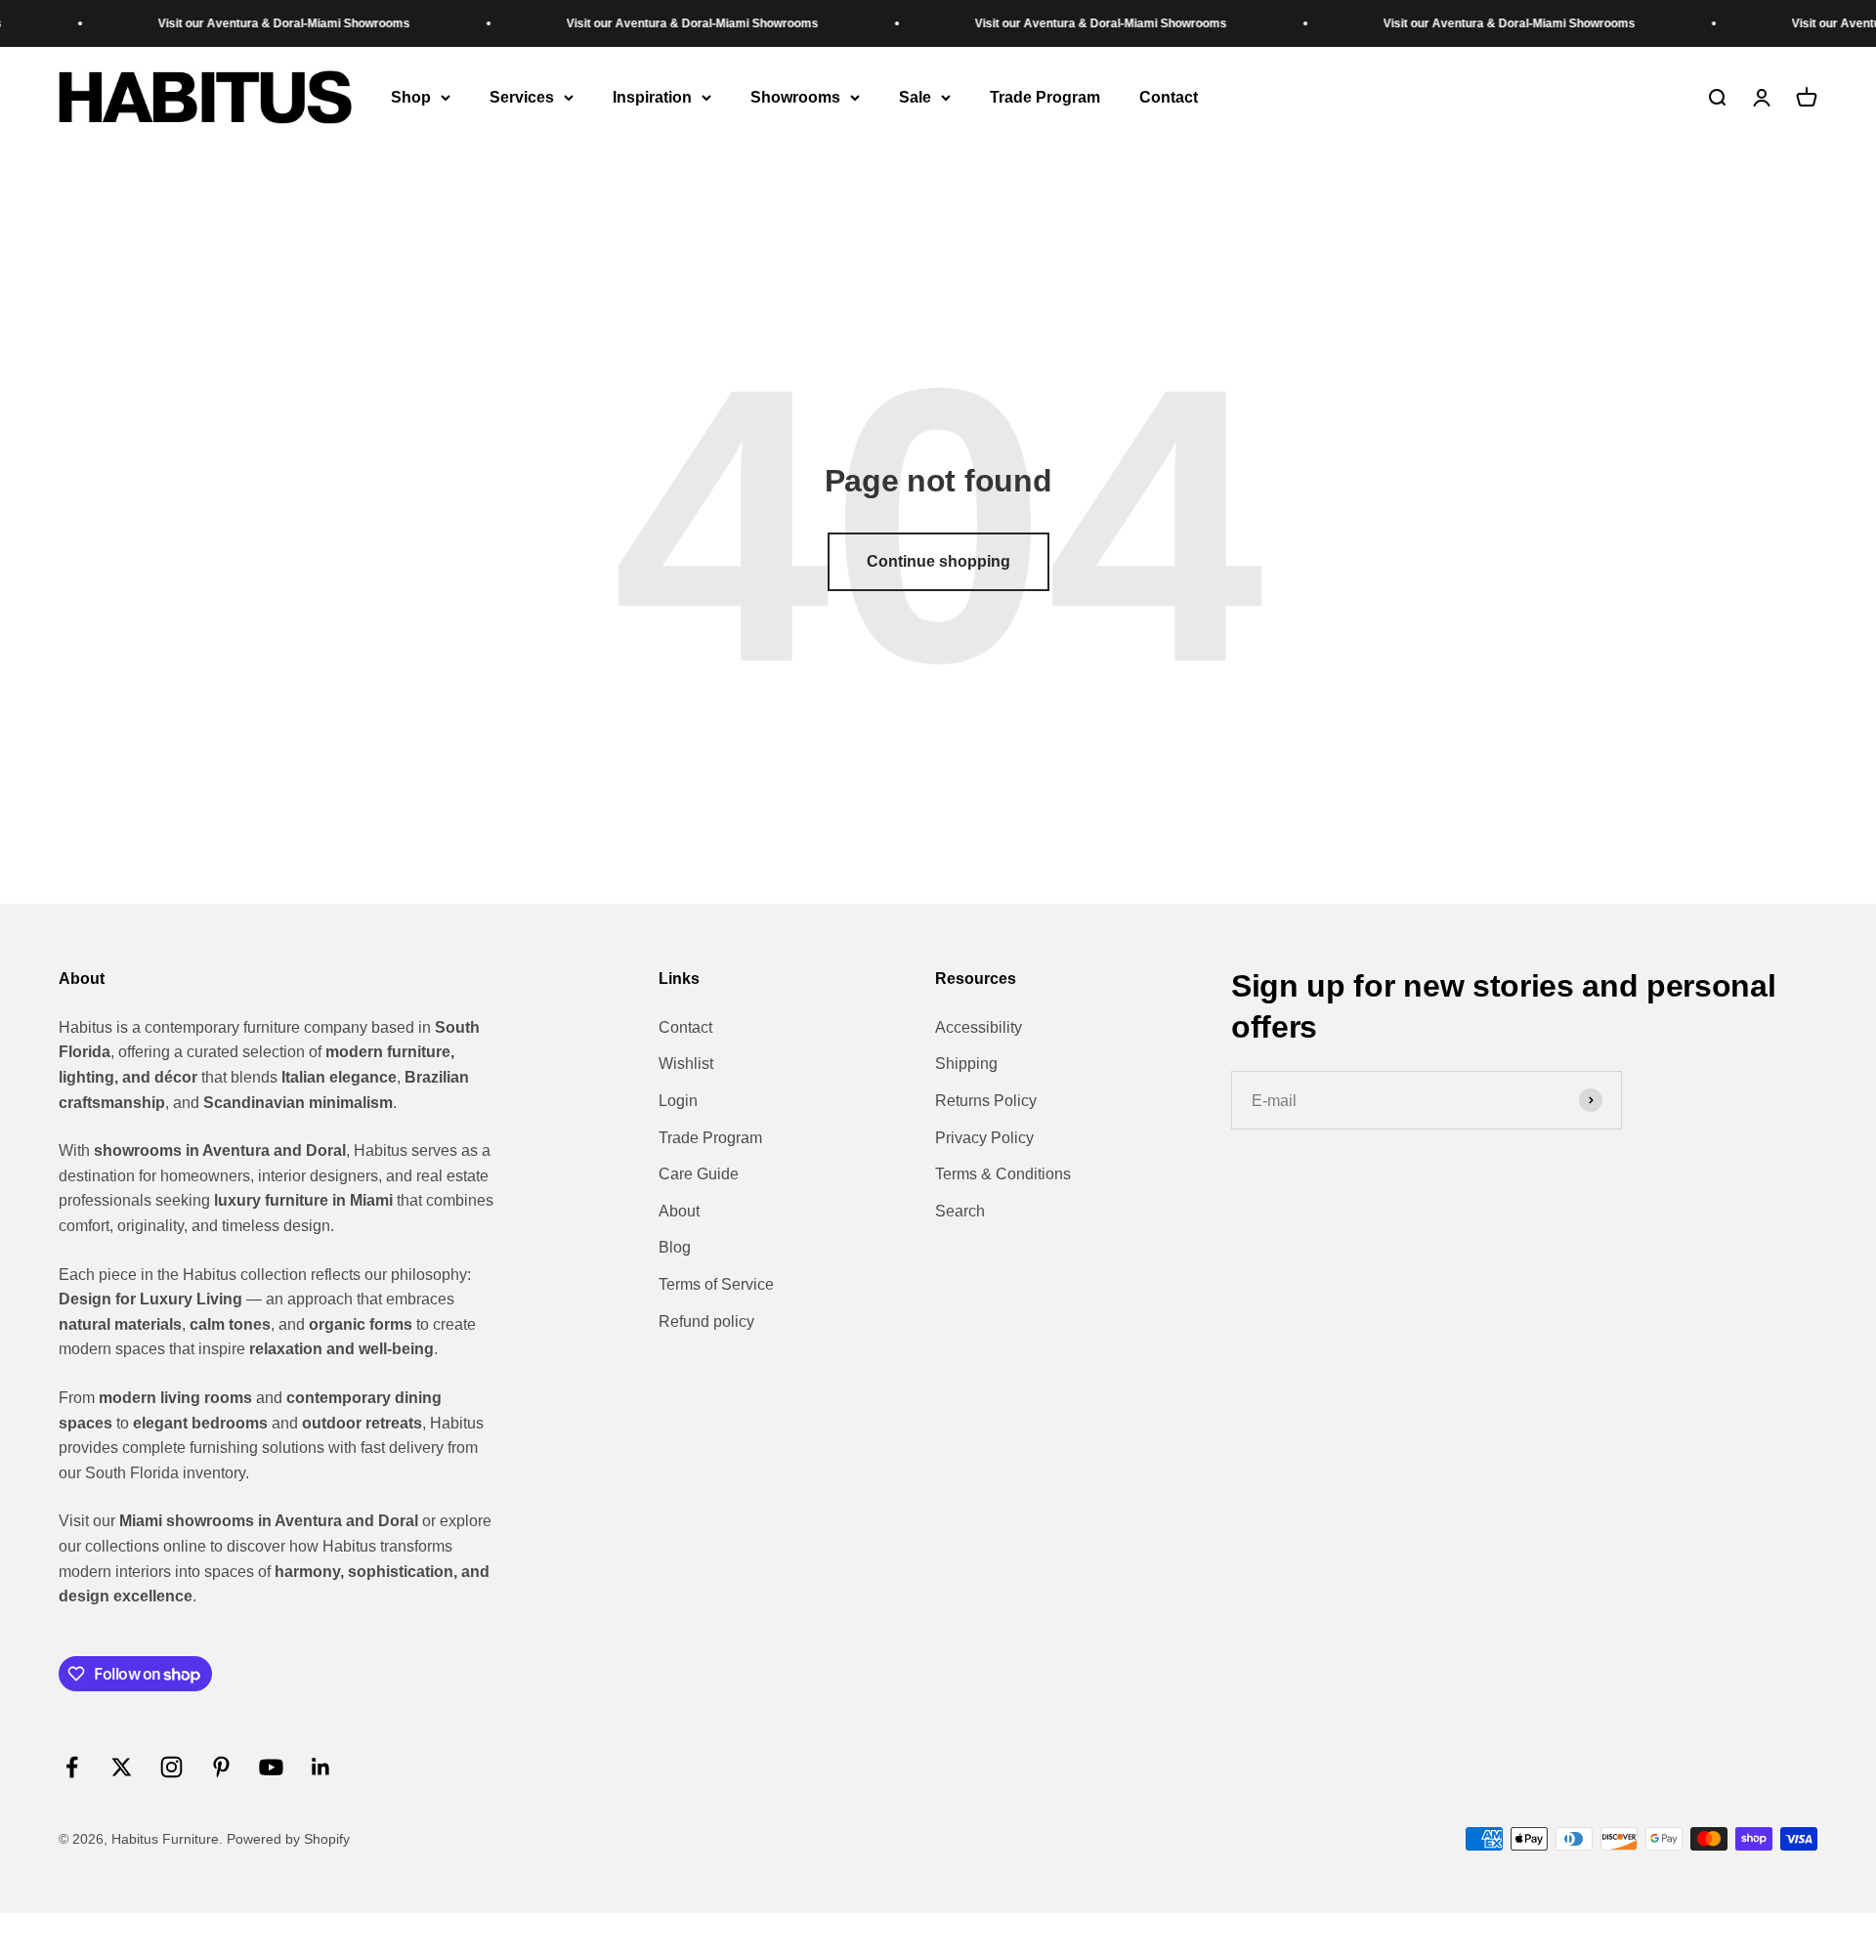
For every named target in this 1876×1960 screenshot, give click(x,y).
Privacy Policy (984, 1138)
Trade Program (1045, 97)
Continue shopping (938, 561)
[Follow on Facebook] (72, 1767)
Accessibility (979, 1027)
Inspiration (652, 97)
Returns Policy (986, 1101)
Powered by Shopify (288, 1839)
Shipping (966, 1064)
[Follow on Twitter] (122, 1767)
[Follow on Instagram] (171, 1767)
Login (678, 1101)
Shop (411, 97)
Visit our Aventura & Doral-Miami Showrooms (237, 23)
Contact (1169, 97)
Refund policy (706, 1321)
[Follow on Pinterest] (221, 1767)
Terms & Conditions (1003, 1174)
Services (522, 97)
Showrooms (795, 97)
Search (960, 1211)
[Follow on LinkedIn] (321, 1767)
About (679, 1211)
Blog (675, 1247)
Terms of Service (716, 1284)
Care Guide (699, 1174)
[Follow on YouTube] (271, 1767)
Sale (915, 97)
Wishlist (686, 1064)
